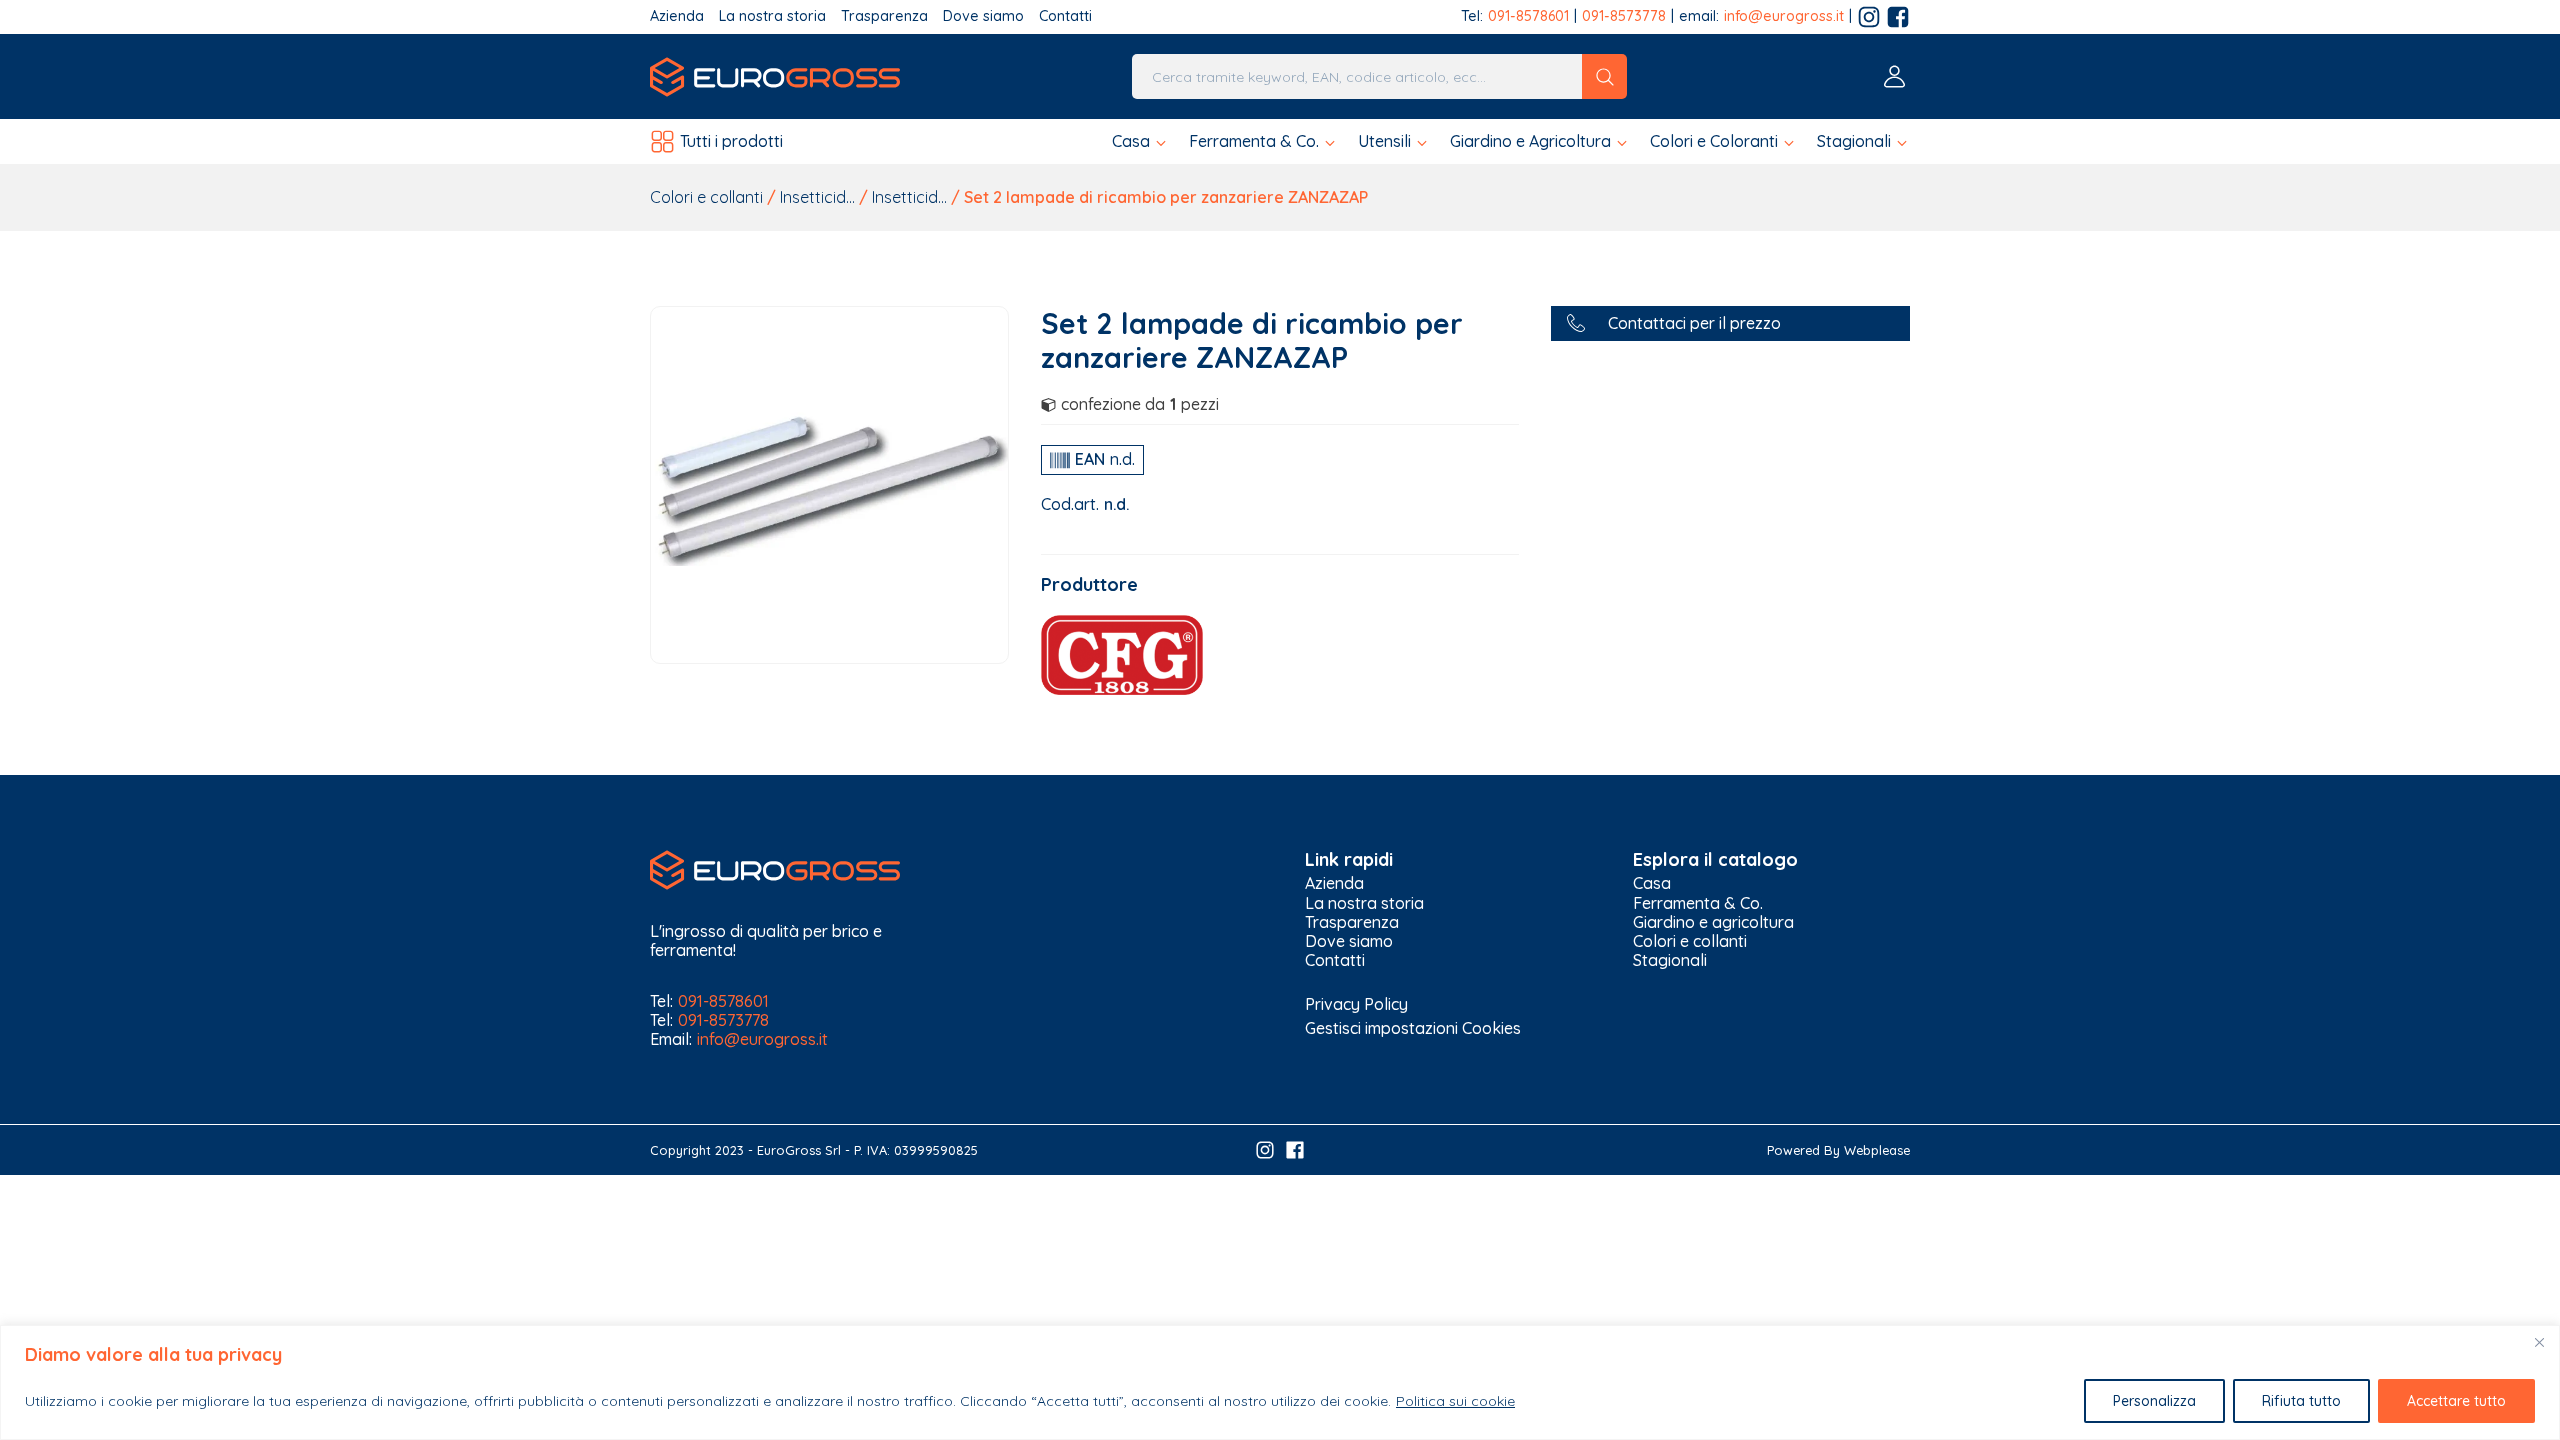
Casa (1652, 883)
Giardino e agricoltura (1713, 922)
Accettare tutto (2456, 1401)
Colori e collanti (706, 197)
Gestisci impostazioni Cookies (1413, 1028)
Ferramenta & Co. (1698, 903)
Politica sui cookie (1455, 1401)
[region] (1280, 1382)
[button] (1140, 141)
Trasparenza (884, 16)
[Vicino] (2539, 1342)
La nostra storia (772, 16)
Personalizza (2154, 1401)
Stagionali (1670, 960)
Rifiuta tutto (2301, 1401)
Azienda (677, 16)
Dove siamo (983, 16)
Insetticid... (817, 197)
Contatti (1065, 16)
